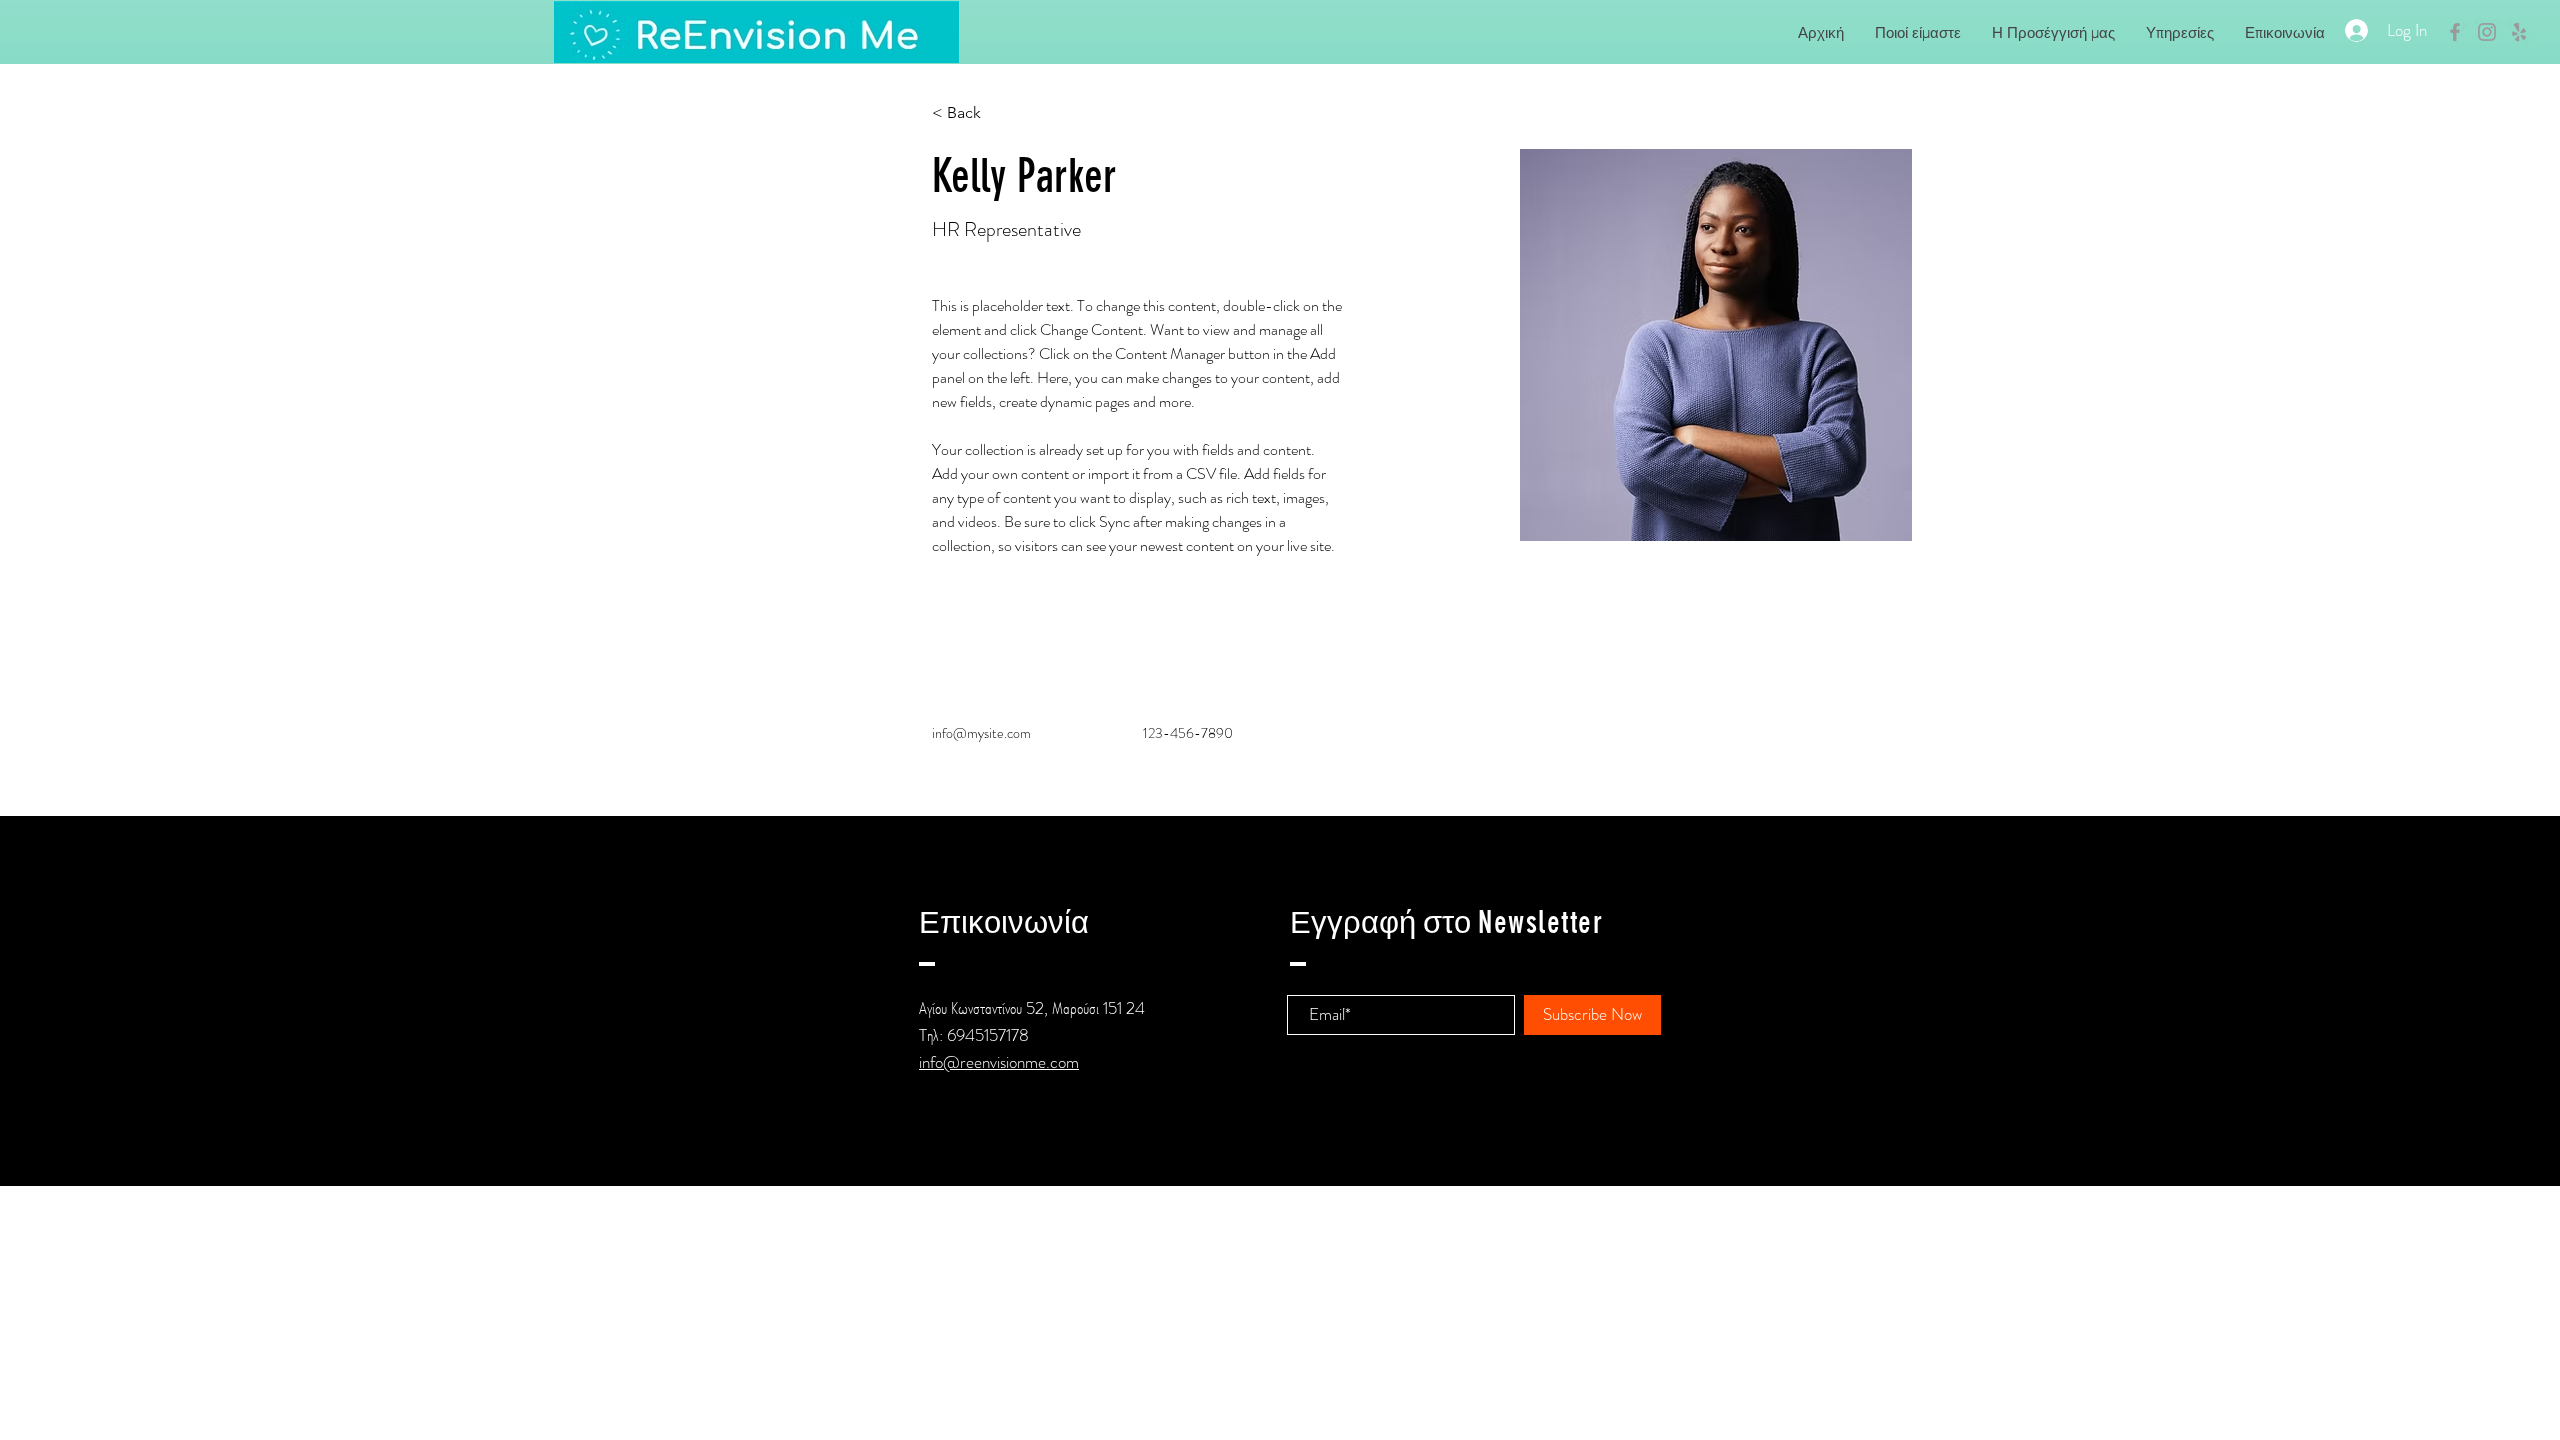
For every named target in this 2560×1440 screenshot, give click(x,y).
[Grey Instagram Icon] (2487, 32)
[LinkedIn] (993, 1148)
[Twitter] (962, 1148)
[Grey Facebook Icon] (2455, 32)
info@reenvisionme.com (999, 1062)
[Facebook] (931, 1148)
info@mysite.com (981, 733)
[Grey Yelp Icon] (2519, 32)
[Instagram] (1024, 1148)
